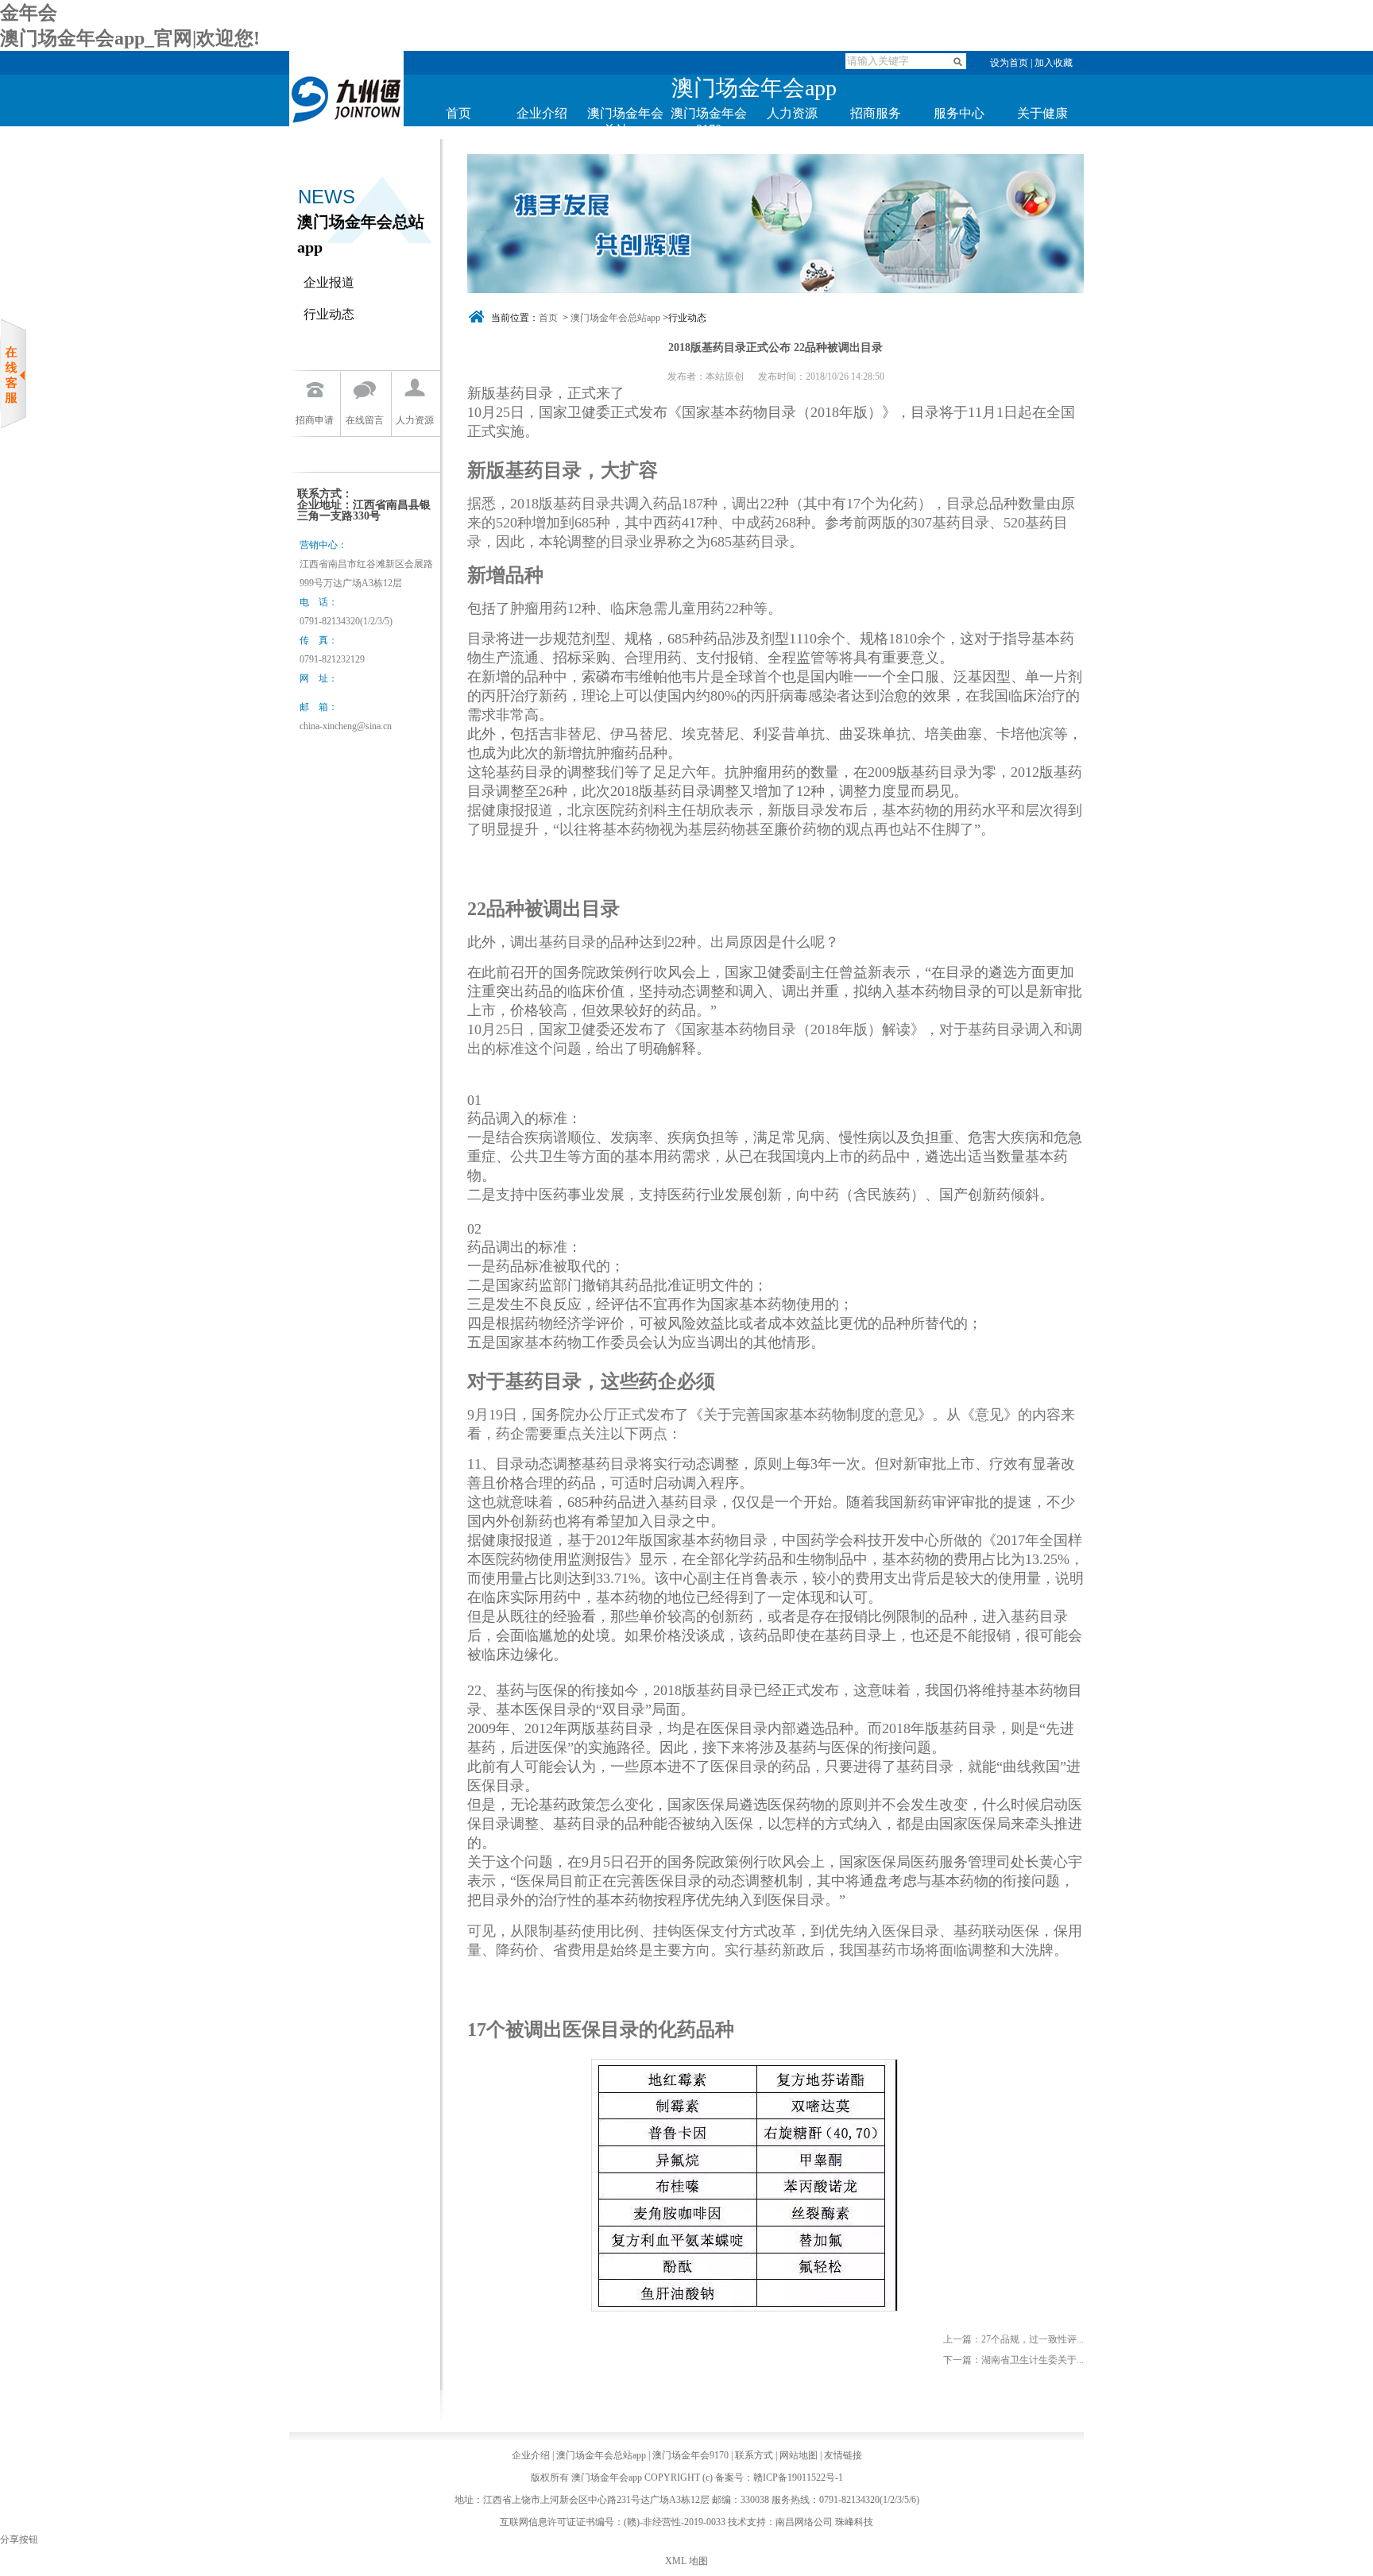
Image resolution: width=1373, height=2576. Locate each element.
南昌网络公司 (804, 2522)
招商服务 (876, 113)
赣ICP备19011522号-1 (798, 2478)
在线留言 (365, 420)
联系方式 (754, 2455)
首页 (458, 113)
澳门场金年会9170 (690, 2455)
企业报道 (329, 282)
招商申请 (315, 420)
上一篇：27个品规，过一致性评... (1013, 2339)
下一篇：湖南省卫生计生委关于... (1013, 2360)
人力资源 (792, 113)
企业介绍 (542, 113)
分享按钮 (19, 2539)
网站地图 (799, 2455)
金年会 (29, 13)
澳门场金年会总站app (615, 318)
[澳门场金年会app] (346, 145)
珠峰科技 (854, 2522)
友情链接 (843, 2455)
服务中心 (959, 113)
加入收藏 (1054, 63)
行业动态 (329, 314)
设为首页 (1009, 63)
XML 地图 (686, 2561)
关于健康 (1042, 113)
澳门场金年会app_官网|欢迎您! (130, 38)
